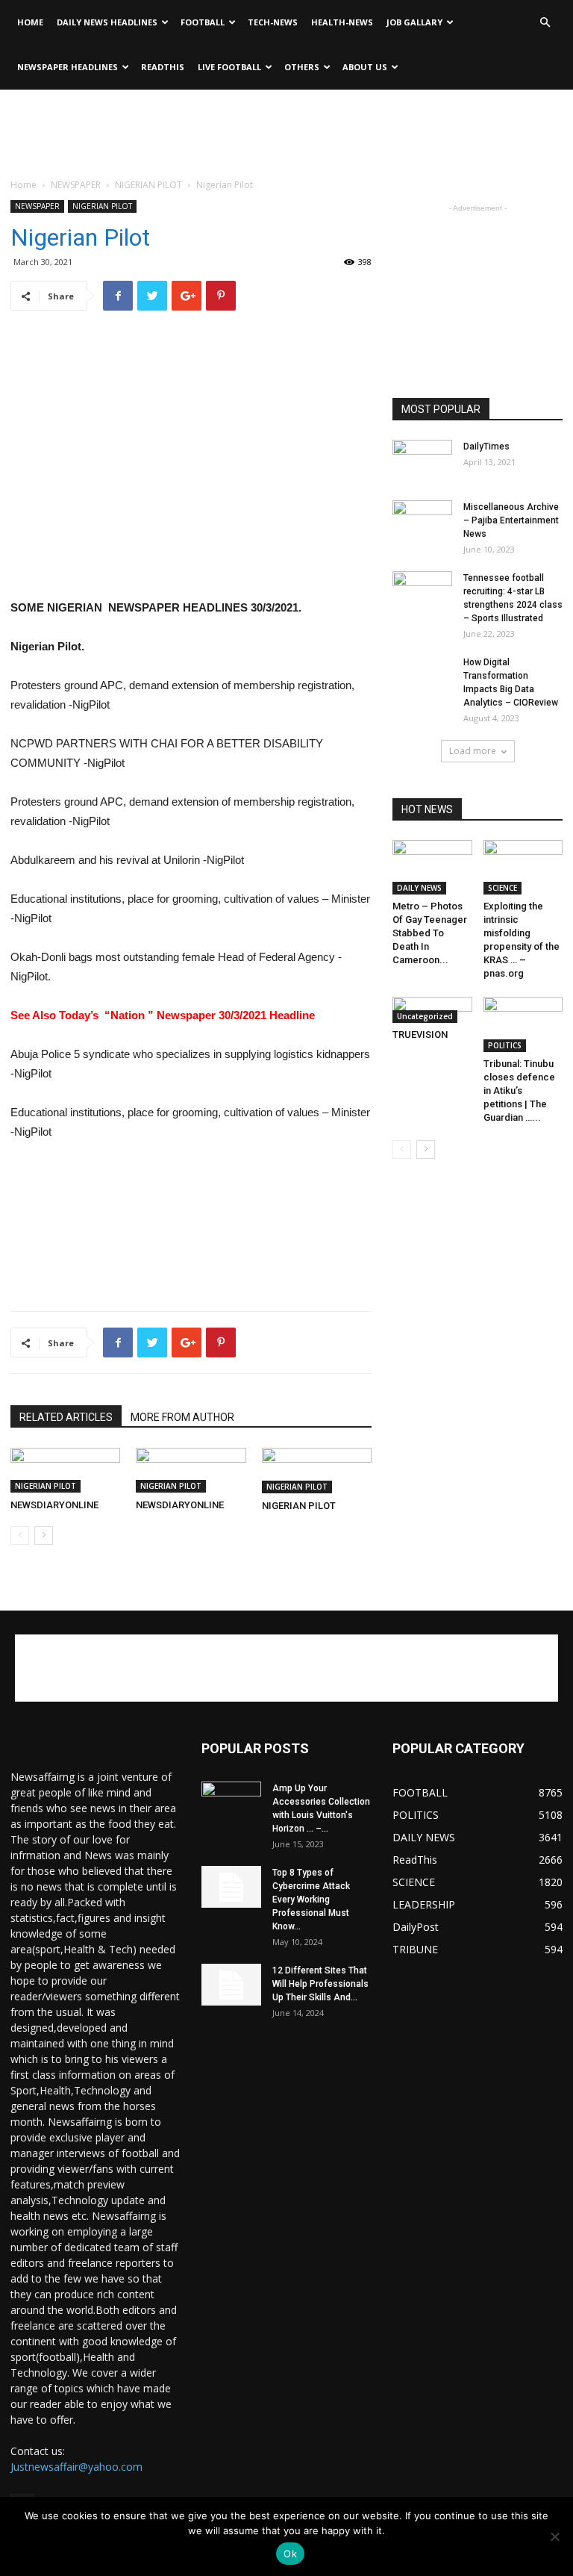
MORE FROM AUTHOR (182, 1417)
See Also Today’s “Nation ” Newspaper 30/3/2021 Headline (163, 1015)
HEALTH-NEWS (342, 22)
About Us (365, 67)
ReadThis (163, 67)
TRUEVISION (420, 1035)
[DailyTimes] (422, 461)
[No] (554, 2536)
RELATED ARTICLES (66, 1417)
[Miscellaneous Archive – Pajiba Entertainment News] (422, 521)
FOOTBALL (203, 22)
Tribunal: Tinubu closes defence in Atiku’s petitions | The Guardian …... (519, 1091)
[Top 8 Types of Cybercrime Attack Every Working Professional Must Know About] (231, 1887)
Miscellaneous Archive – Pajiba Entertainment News (511, 520)
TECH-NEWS (273, 22)
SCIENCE (502, 888)
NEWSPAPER (76, 185)
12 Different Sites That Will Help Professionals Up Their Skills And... (320, 1984)
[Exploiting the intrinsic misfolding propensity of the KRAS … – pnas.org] (523, 867)
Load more (473, 751)
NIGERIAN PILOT (148, 185)
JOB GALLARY (414, 22)
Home (30, 22)
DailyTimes (486, 447)
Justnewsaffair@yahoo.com (76, 2467)
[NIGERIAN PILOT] (317, 1471)
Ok (290, 2554)
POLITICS (505, 1045)
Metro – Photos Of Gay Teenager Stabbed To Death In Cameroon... (430, 933)
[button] (545, 23)
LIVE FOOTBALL (229, 67)
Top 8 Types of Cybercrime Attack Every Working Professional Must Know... (311, 1900)
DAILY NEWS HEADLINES (107, 22)
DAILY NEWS (419, 888)
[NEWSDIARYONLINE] (65, 1470)
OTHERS (302, 67)
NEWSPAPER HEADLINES (68, 67)
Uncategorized (425, 1016)
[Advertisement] (286, 122)
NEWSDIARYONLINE (54, 1505)
